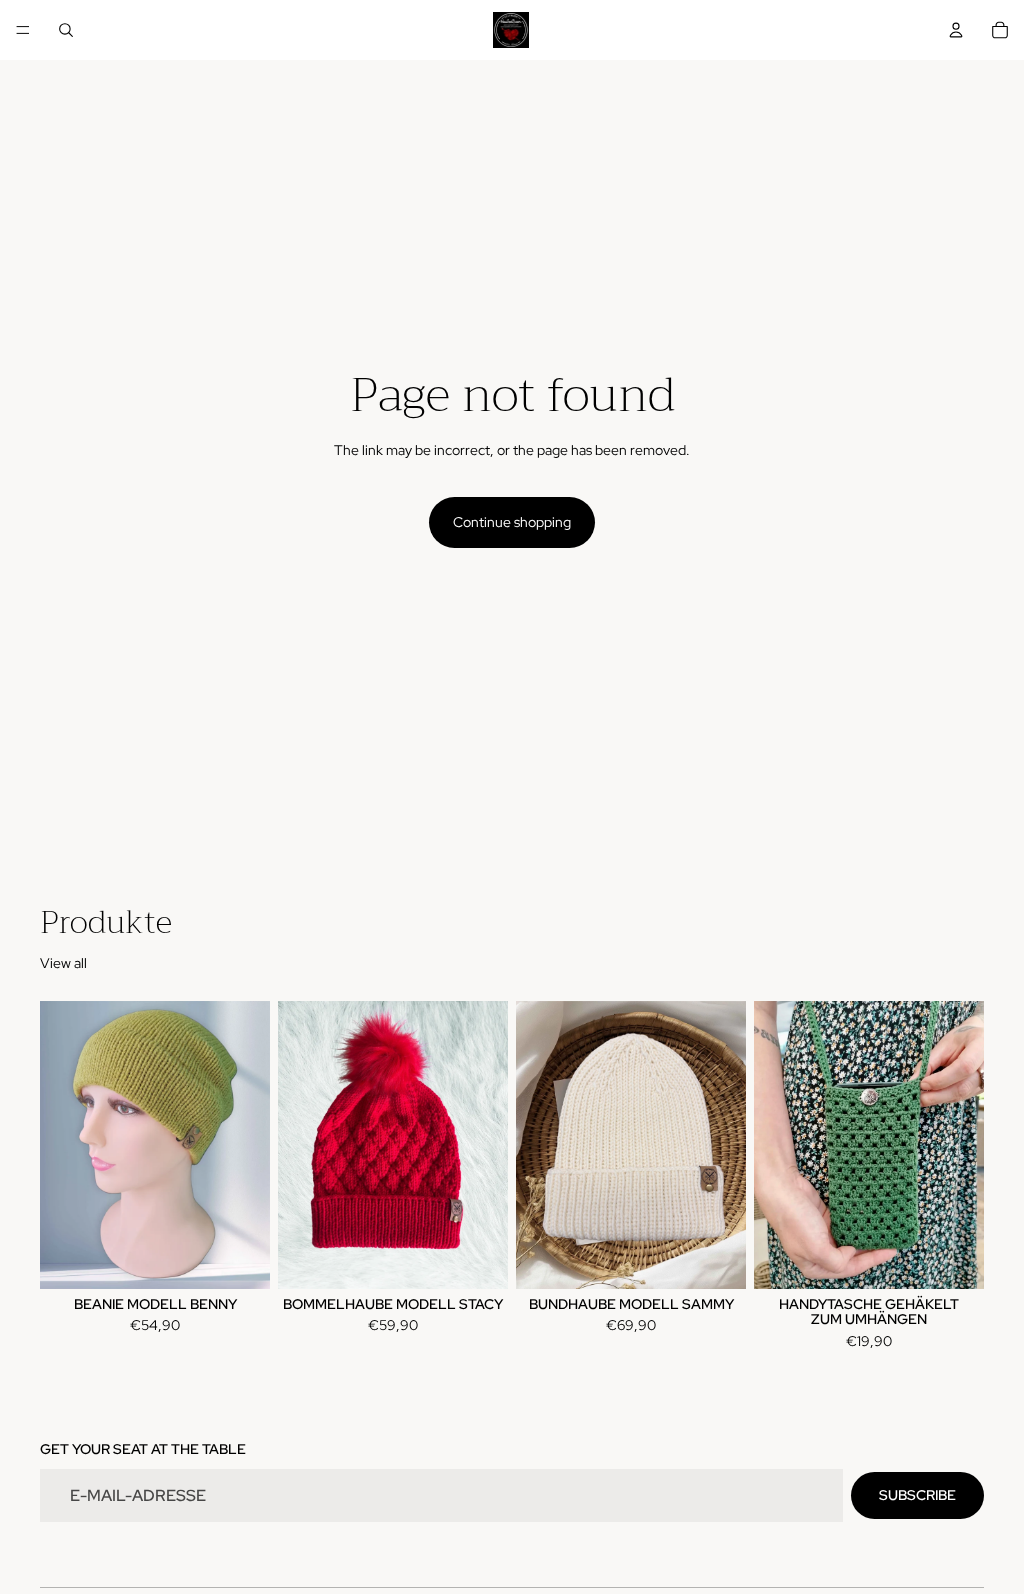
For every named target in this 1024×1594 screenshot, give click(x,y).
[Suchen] (66, 30)
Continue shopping (512, 522)
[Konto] (956, 30)
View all (63, 963)
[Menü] (23, 30)
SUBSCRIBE (917, 1495)
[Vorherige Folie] (62, 1145)
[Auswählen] (239, 1258)
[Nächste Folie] (248, 1145)
